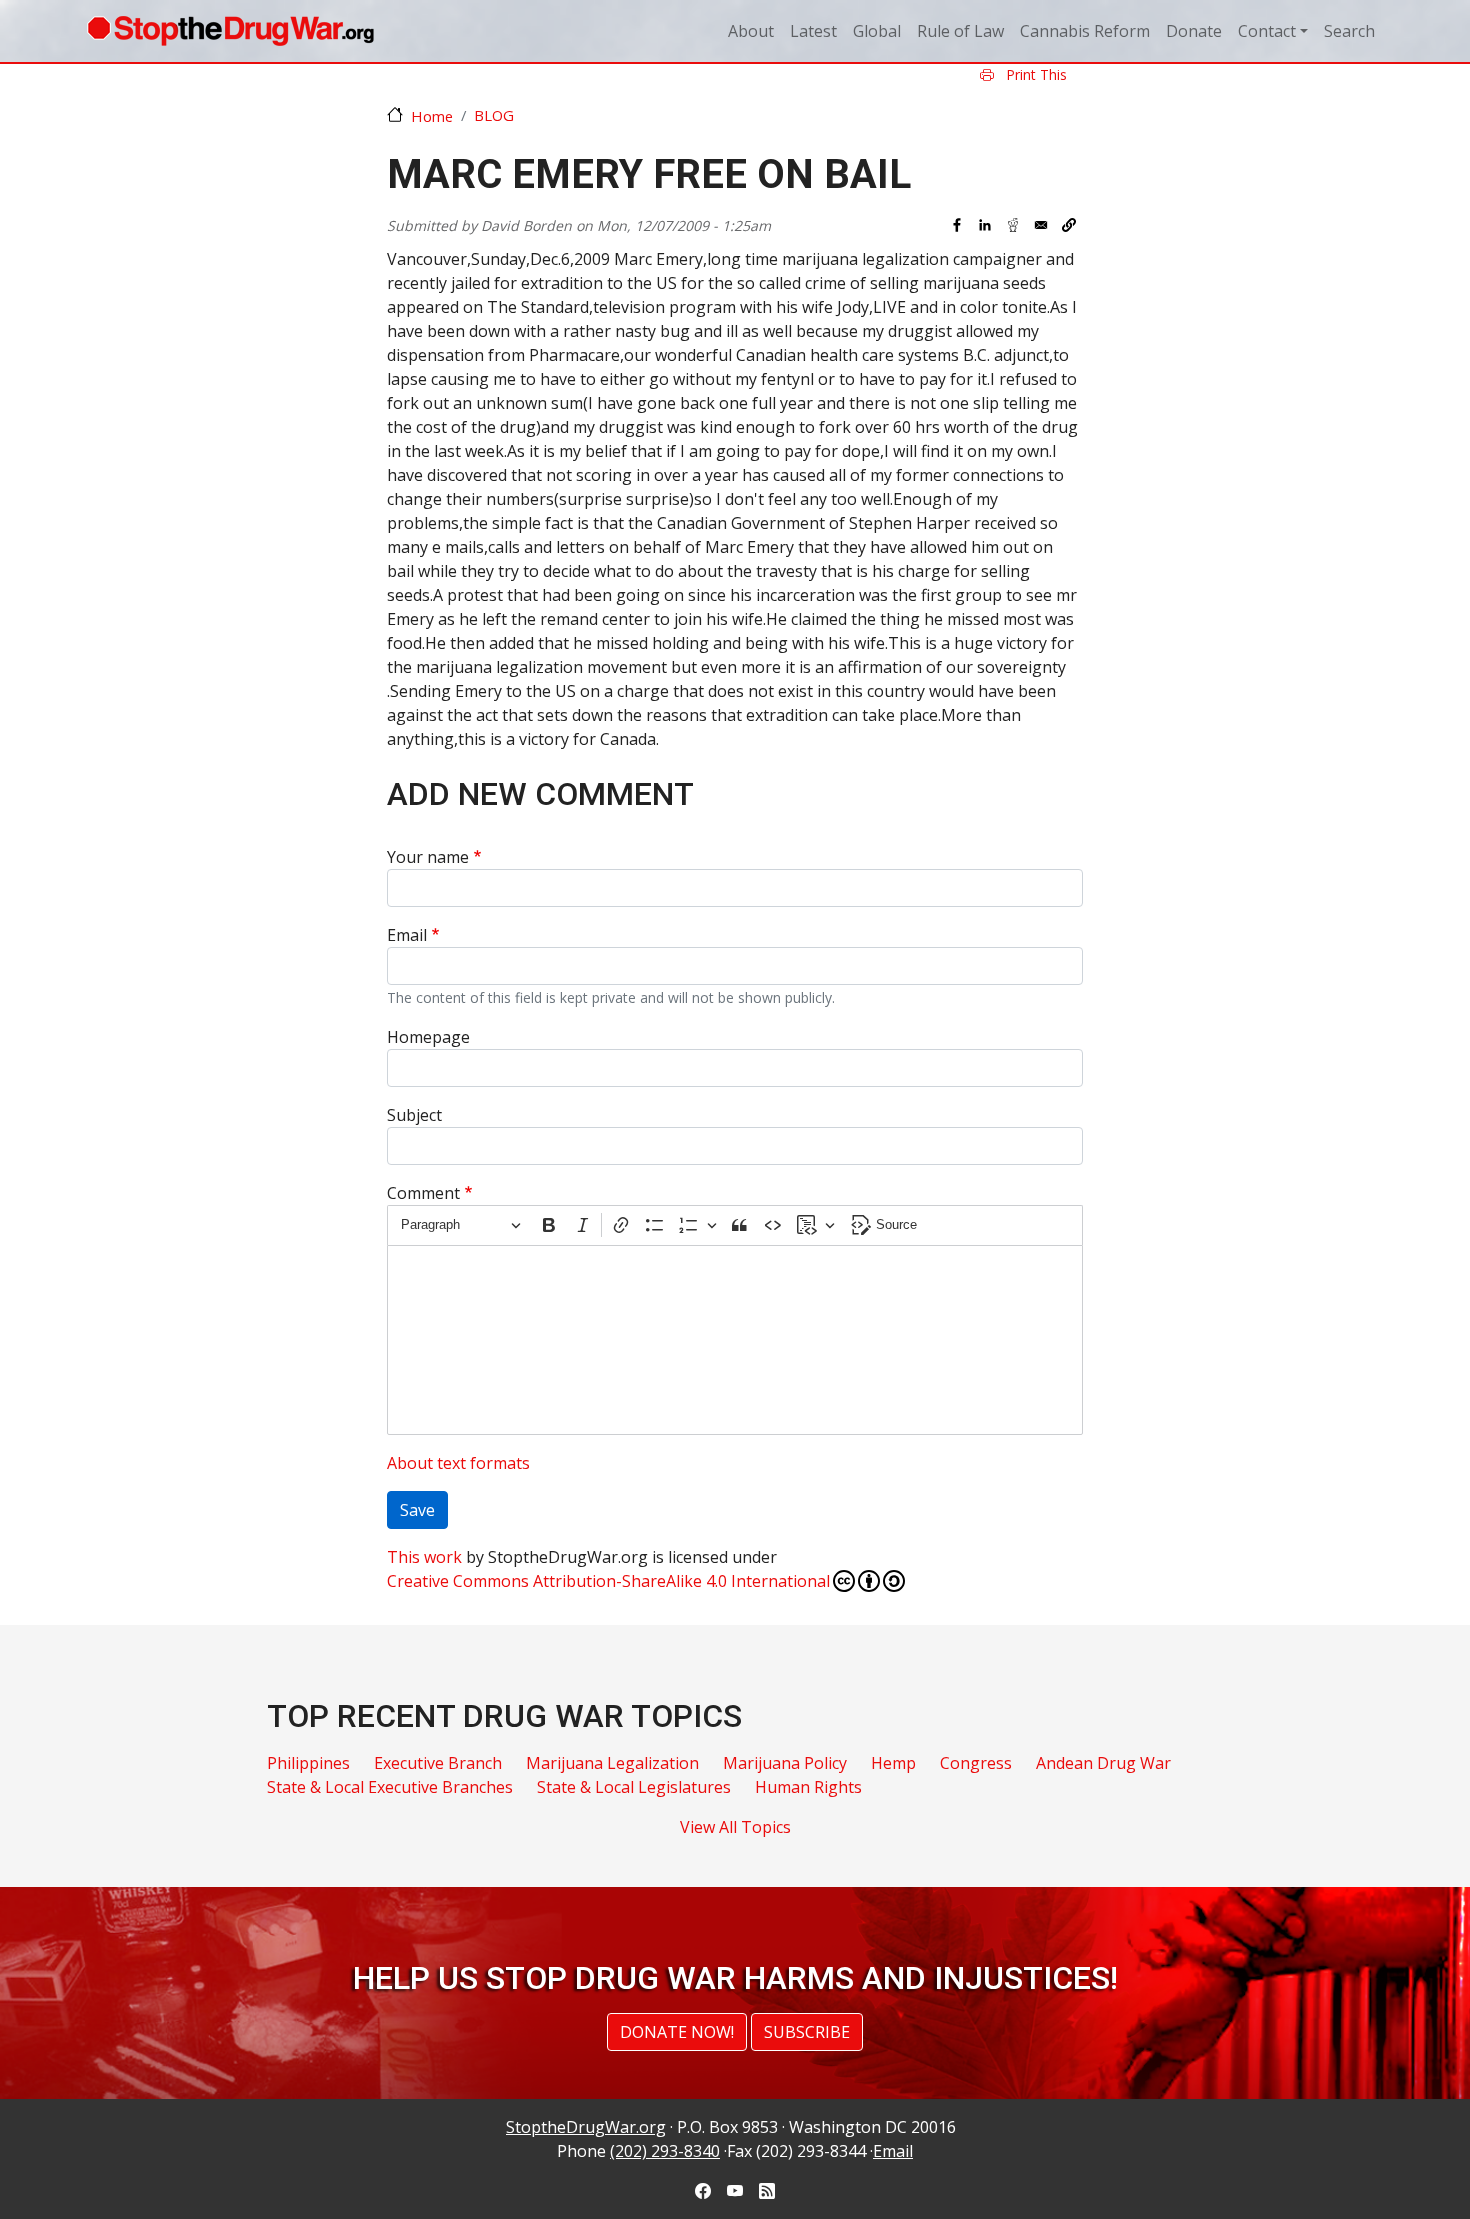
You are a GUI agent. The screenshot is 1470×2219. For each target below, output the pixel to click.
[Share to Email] (1041, 225)
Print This (1034, 74)
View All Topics (735, 1827)
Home (432, 116)
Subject (414, 1115)
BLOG (494, 115)
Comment (423, 1193)
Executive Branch (438, 1763)
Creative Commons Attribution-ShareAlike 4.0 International (608, 1581)
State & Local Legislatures (634, 1787)
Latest (813, 31)
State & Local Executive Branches (390, 1787)
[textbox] (735, 1340)
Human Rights (808, 1787)
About (751, 31)
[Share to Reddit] (1013, 225)
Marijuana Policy (785, 1763)
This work (424, 1557)
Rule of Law (960, 31)
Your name (428, 857)
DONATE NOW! (677, 2032)
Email (407, 935)
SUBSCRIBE (807, 2032)
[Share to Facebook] (957, 225)
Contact (1267, 31)
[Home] (230, 31)
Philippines (308, 1763)
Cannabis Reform (1085, 31)
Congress (976, 1763)
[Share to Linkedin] (985, 225)
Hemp (893, 1763)
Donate (1194, 31)
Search (1349, 31)
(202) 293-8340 (665, 2151)
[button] (1069, 225)
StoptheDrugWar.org (586, 2127)
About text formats (458, 1463)
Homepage (428, 1037)
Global (877, 31)
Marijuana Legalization (612, 1763)
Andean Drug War (1103, 1763)
